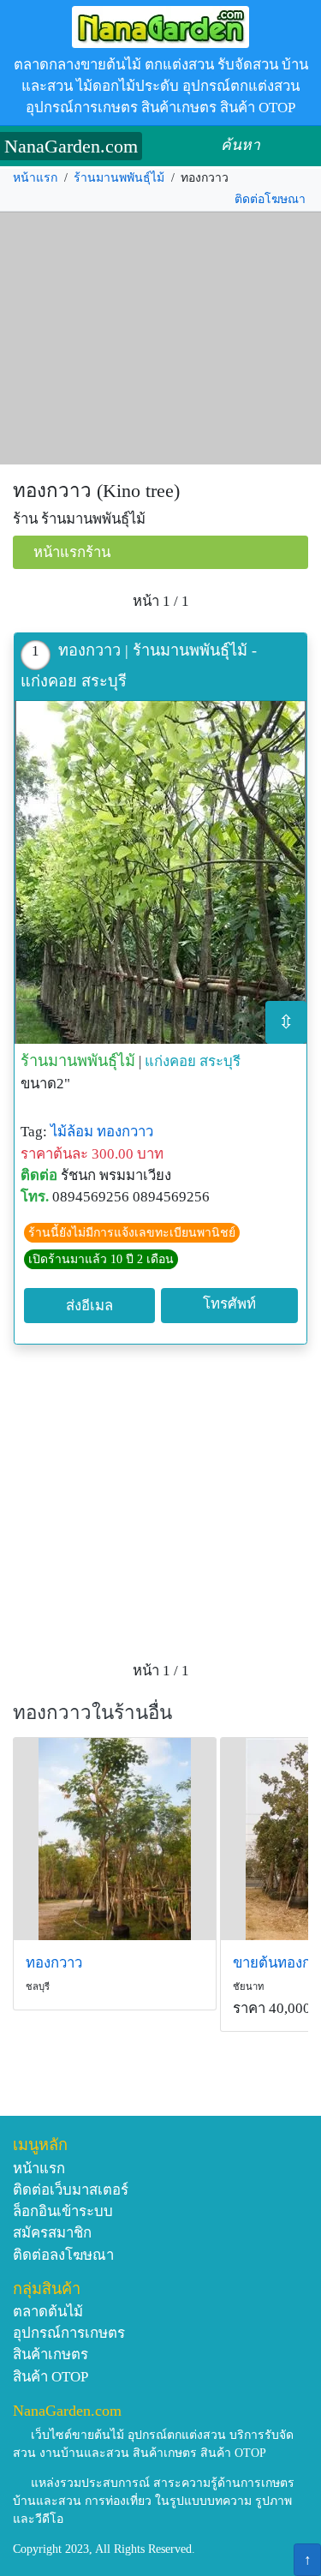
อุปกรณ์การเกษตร (69, 2333)
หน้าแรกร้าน (72, 552)
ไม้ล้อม (72, 1132)
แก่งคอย (170, 1061)
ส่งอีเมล (89, 1306)
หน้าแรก (35, 178)
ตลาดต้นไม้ (48, 2312)
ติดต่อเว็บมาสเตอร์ (71, 2190)
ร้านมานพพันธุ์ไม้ (119, 178)
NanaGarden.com (71, 146)
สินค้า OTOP (51, 2377)
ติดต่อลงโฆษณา (63, 2255)
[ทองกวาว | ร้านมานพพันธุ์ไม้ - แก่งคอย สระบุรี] (160, 872)
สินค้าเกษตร (51, 2354)
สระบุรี (220, 1061)
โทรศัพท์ (229, 1304)
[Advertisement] (160, 338)
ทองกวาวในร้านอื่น (92, 1713)
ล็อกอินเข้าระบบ (63, 2211)
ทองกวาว (125, 1132)
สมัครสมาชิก (52, 2233)
